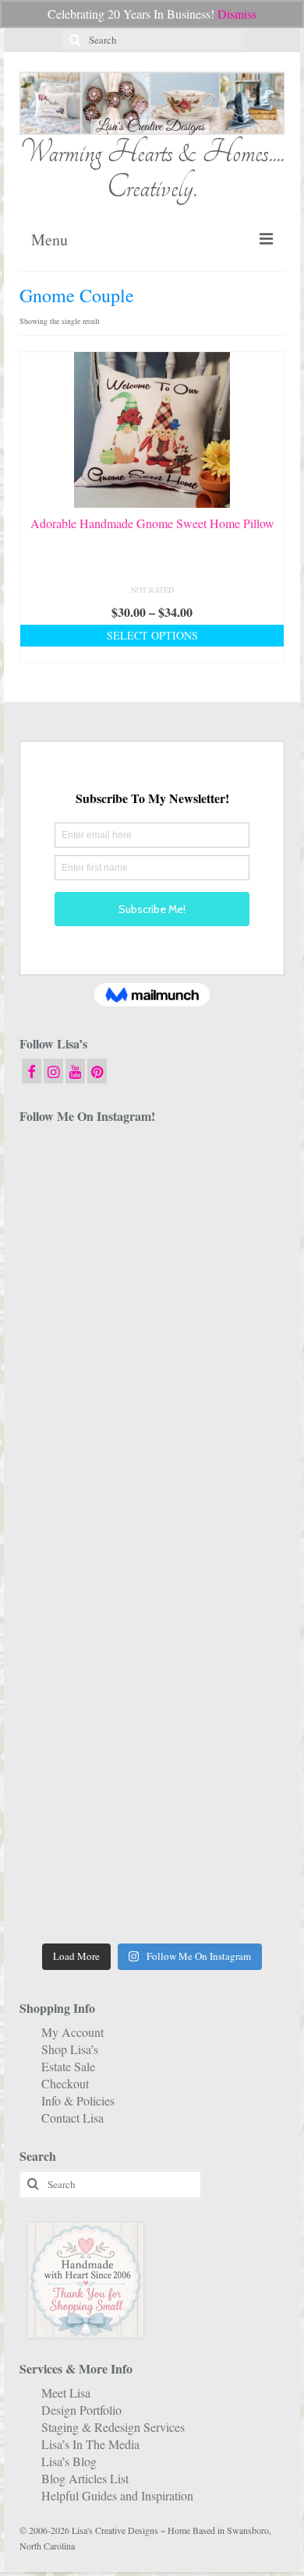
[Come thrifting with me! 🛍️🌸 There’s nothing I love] (84, 1256)
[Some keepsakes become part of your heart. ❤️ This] (220, 1336)
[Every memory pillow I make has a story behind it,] (220, 1416)
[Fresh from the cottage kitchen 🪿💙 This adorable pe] (220, 1894)
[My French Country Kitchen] (84, 1416)
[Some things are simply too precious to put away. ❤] (84, 1735)
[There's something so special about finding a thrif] (220, 1655)
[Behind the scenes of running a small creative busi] (84, 1176)
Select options (152, 635)
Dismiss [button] (237, 14)
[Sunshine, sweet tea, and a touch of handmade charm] (84, 1496)
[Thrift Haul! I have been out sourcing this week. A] (84, 1814)
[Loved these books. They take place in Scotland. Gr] (84, 1336)
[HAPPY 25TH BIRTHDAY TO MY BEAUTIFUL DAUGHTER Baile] (220, 1176)
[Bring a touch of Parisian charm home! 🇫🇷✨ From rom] (220, 1735)
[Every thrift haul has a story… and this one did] (84, 1575)
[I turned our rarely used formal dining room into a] (220, 1496)
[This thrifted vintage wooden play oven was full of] (220, 1814)
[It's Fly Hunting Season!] (220, 1575)
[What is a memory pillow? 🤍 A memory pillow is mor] (84, 1655)
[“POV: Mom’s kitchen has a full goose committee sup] (84, 1894)
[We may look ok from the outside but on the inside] (220, 1256)
